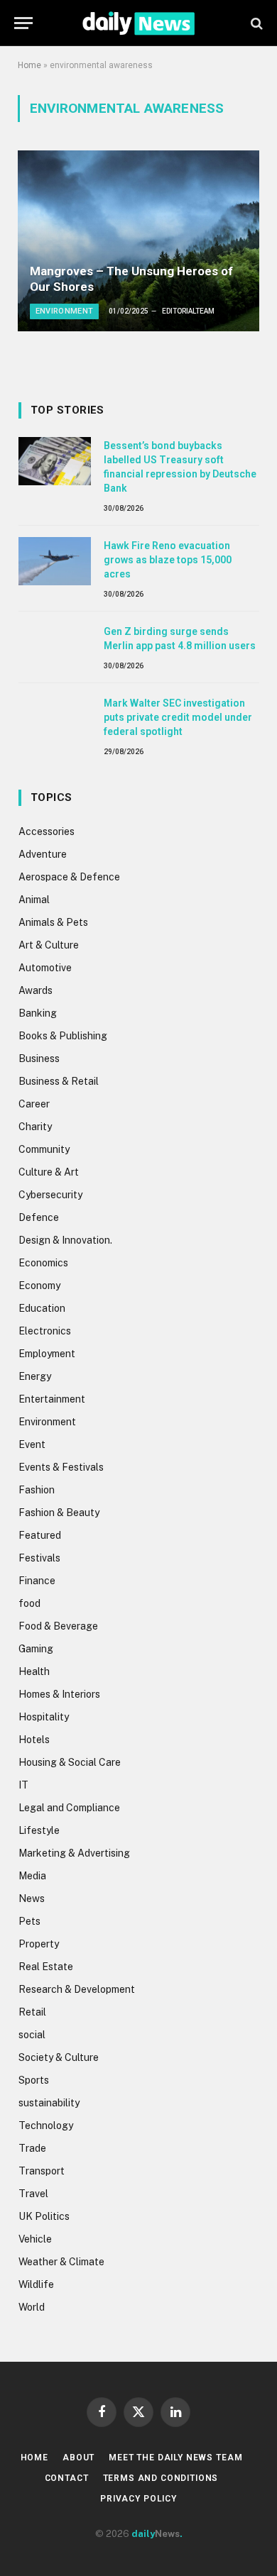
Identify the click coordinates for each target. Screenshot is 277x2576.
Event (32, 1444)
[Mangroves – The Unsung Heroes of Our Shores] (138, 241)
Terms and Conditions (161, 2478)
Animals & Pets (53, 922)
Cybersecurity (50, 1195)
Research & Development (77, 1989)
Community (44, 1149)
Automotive (45, 968)
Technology (46, 2126)
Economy (39, 1286)
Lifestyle (39, 1830)
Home (29, 65)
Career (34, 1104)
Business (39, 1058)
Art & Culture (49, 945)
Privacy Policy (138, 2499)
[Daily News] (138, 23)
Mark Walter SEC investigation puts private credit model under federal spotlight (178, 717)
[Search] (255, 23)
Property (39, 1944)
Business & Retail (59, 1081)
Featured (40, 1535)
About (78, 2458)
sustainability (49, 2103)
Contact (67, 2478)
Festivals (39, 1558)
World (32, 2307)
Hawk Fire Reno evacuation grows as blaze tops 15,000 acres (168, 560)
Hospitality (44, 1717)
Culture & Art (49, 1172)
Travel (33, 2194)
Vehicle (35, 2239)
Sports (34, 2080)
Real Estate (46, 1967)
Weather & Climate (61, 2262)
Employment (47, 1354)
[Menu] (23, 23)
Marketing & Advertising (74, 1853)
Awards (36, 990)
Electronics (45, 1331)
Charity (35, 1127)
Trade (32, 2148)
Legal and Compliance (69, 1808)
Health (34, 1671)
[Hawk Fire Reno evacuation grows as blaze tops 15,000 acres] (55, 561)
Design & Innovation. (65, 1240)
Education (42, 1308)
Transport (42, 2171)
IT (23, 1785)
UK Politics (44, 2216)
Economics (43, 1263)
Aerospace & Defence (69, 877)
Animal (34, 900)
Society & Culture (59, 2057)
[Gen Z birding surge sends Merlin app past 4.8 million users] (55, 647)
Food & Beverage (58, 1626)
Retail (32, 2012)
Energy (35, 1376)
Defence (39, 1217)
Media (32, 1876)
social (32, 2035)
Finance (37, 1581)
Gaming (36, 1649)
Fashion (37, 1490)
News (32, 1898)
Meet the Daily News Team (175, 2458)
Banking (38, 1013)
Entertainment (52, 1399)
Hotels (34, 1740)
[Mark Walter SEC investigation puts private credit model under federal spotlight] (55, 719)
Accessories (47, 831)
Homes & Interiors (59, 1694)
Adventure (43, 854)
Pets (29, 1921)
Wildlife (36, 2284)
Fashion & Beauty (59, 1513)
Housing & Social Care (70, 1762)
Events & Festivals (61, 1467)
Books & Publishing (63, 1036)
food (29, 1603)
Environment (47, 1422)
